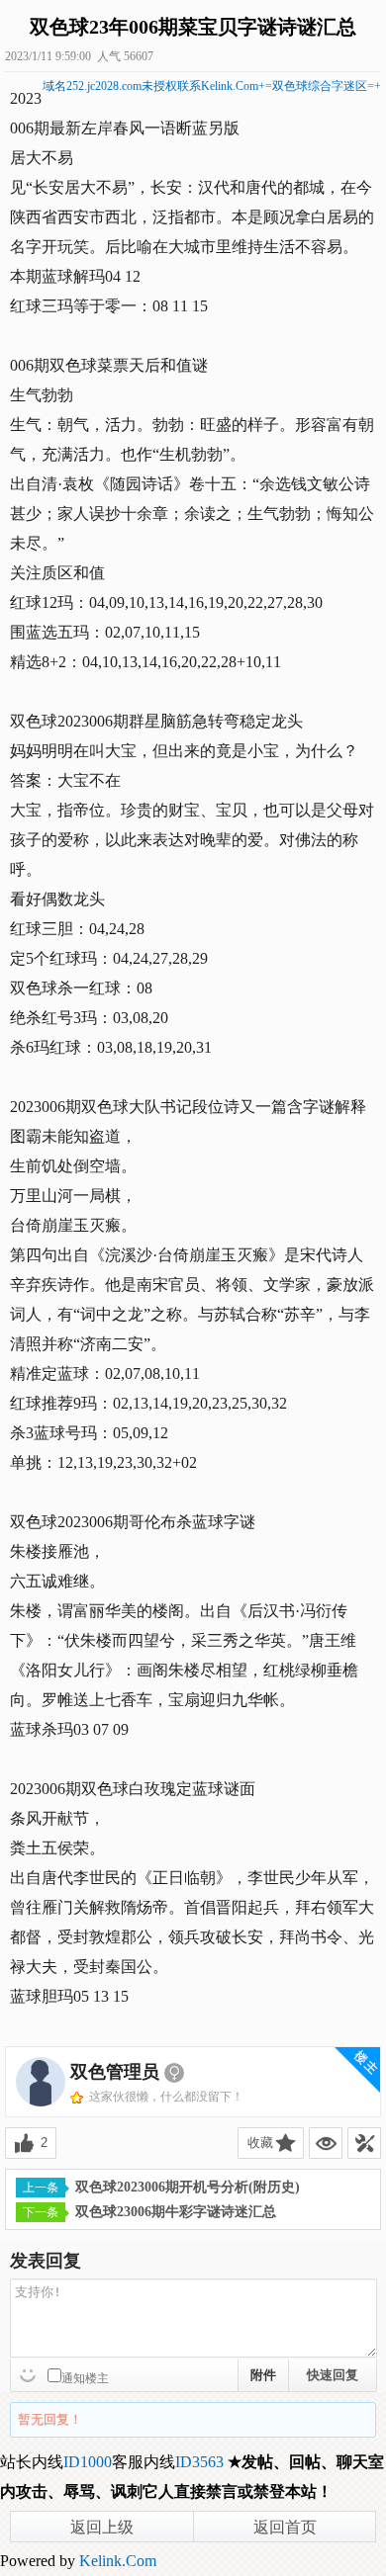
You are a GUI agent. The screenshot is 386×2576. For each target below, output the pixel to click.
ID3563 (199, 2462)
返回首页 (285, 2527)
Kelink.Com (118, 2561)
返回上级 (102, 2527)
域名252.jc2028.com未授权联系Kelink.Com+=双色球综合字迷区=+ (212, 86)
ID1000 (88, 2462)
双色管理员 (115, 2072)
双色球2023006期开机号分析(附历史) (188, 2187)
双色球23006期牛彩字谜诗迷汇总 (176, 2212)
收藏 (260, 2143)
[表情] (30, 2373)
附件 (263, 2375)
